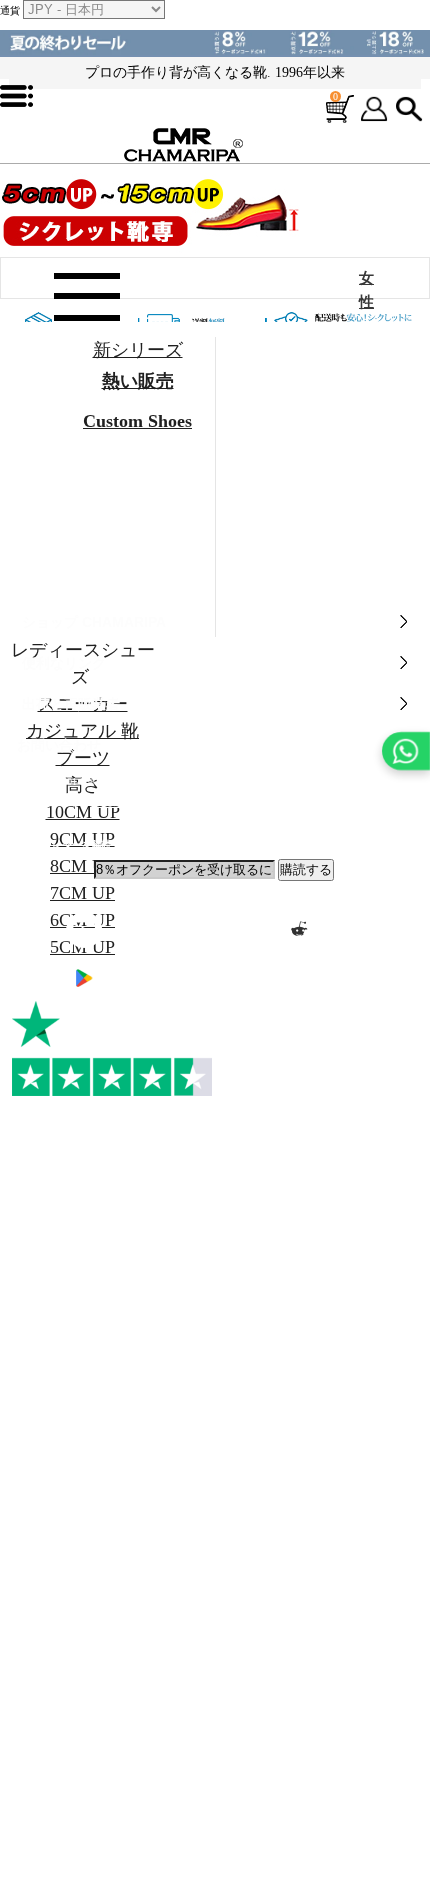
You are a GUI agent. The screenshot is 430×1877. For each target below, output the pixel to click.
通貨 (10, 10)
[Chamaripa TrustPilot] (112, 1049)
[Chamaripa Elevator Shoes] (215, 138)
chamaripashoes (88, 823)
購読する (306, 869)
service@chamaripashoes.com (151, 802)
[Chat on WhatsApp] (406, 751)
